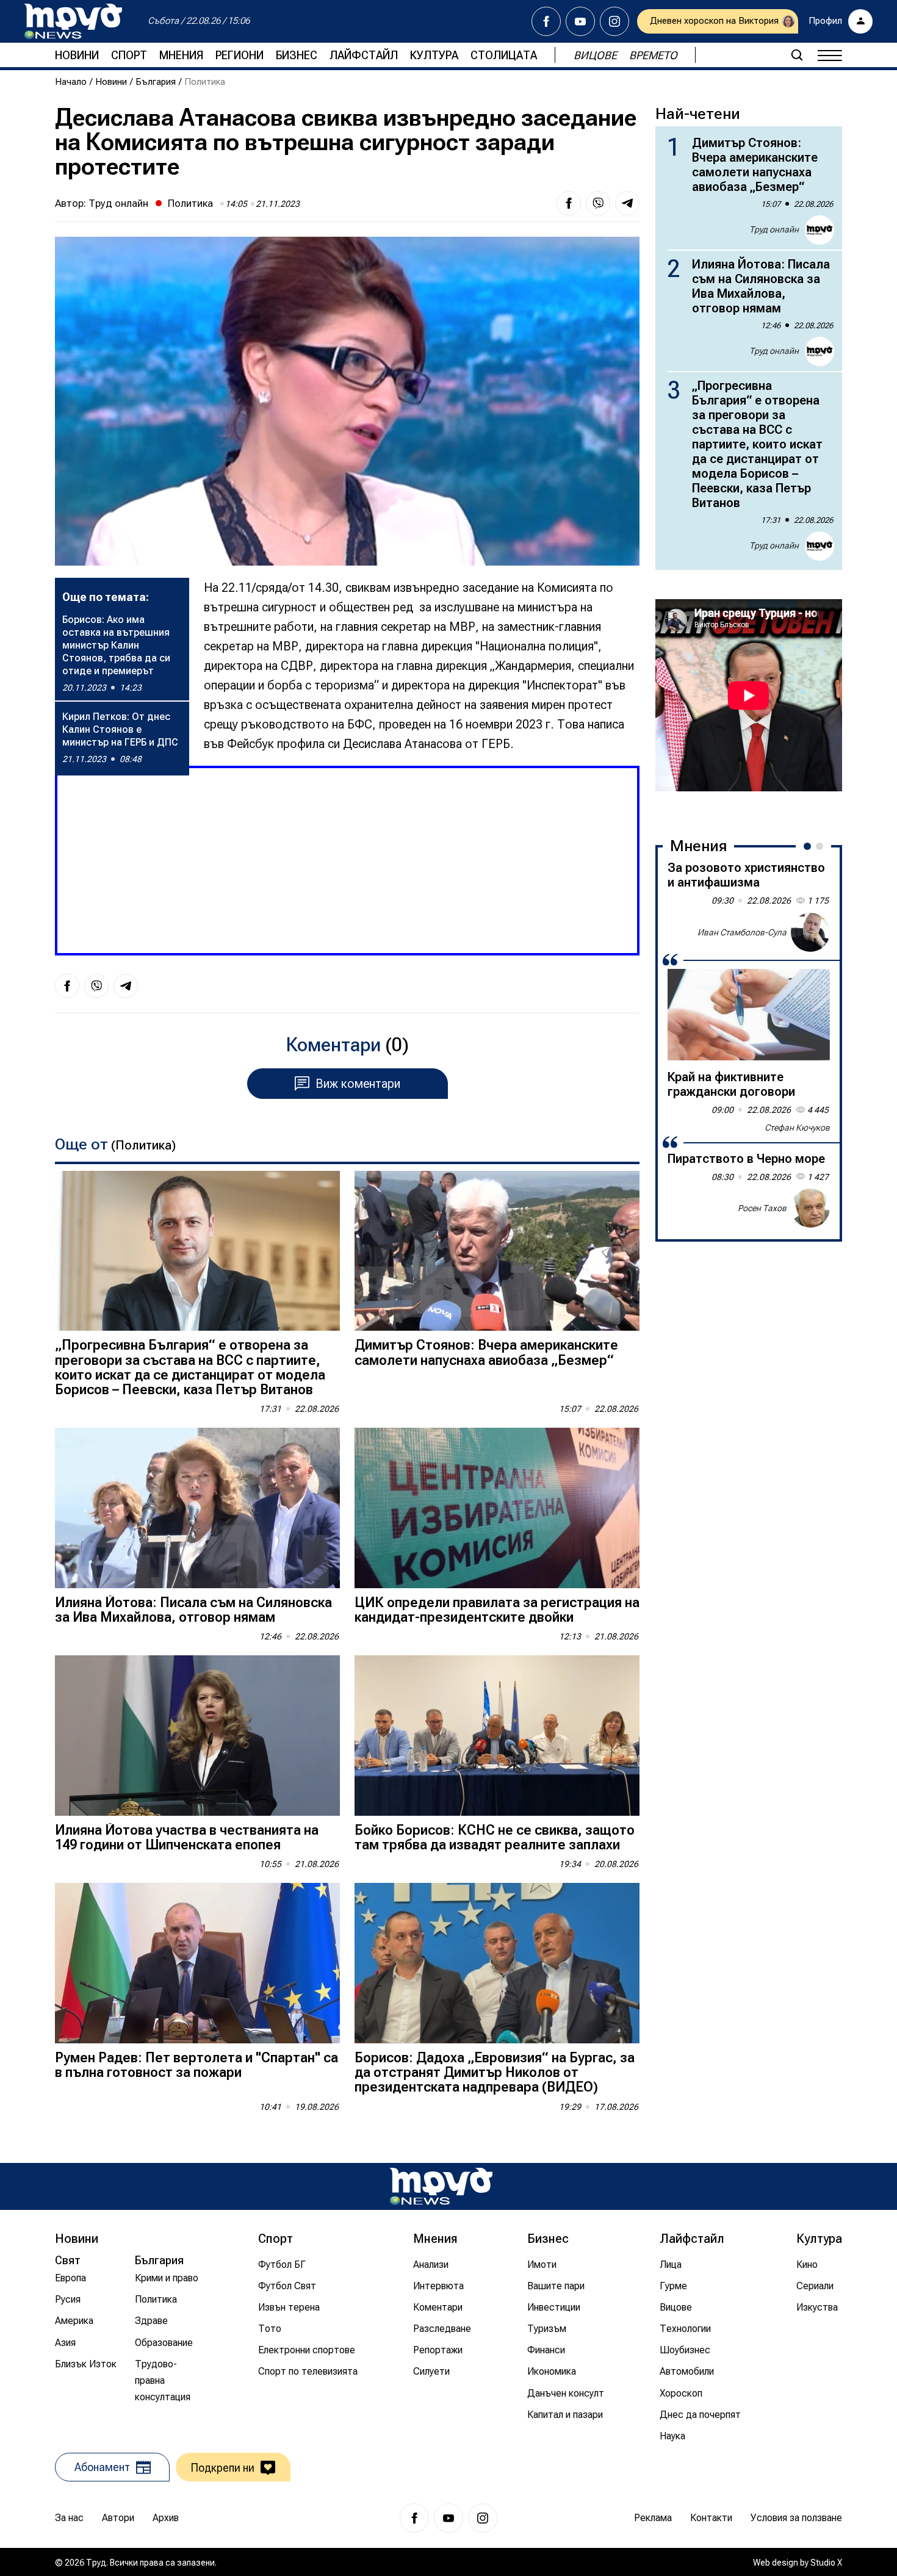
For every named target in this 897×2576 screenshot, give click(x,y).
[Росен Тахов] (810, 1208)
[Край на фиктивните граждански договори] (749, 1015)
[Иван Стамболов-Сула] (810, 932)
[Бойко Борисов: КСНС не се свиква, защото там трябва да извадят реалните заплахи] (497, 1736)
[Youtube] (580, 21)
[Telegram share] (627, 203)
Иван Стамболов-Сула (742, 932)
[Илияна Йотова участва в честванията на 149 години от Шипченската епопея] (197, 1736)
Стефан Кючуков (797, 1128)
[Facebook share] (569, 203)
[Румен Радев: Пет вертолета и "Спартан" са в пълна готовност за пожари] (197, 1963)
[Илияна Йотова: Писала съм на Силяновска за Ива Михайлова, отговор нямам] (197, 1508)
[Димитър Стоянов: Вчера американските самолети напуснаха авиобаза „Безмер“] (497, 1251)
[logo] (73, 21)
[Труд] (441, 2186)
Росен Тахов (762, 1207)
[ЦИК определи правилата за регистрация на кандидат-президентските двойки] (497, 1508)
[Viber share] (598, 203)
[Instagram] (614, 21)
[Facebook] (546, 21)
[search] (797, 55)
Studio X (826, 2563)
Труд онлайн (118, 203)
